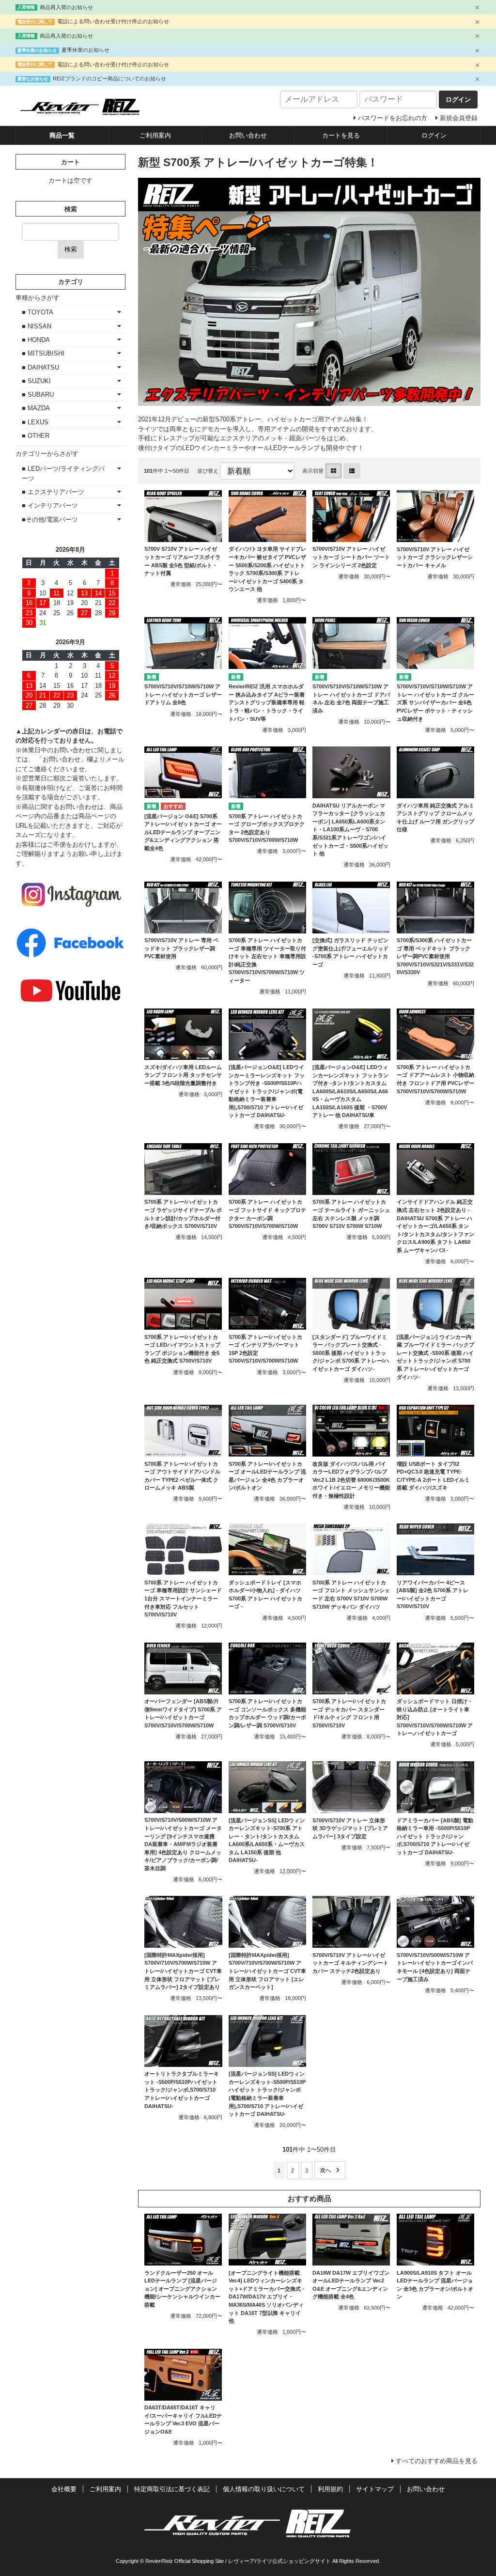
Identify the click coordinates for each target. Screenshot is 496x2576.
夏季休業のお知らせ (85, 50)
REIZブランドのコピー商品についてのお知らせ (109, 78)
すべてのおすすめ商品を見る (437, 2461)
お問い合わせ (248, 135)
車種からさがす (38, 298)
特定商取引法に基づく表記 (172, 2489)
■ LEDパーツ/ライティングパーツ (63, 473)
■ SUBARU (38, 395)
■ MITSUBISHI (43, 353)
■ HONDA (36, 340)
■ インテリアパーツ (50, 505)
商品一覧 (62, 135)
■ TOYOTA (38, 312)
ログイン (434, 135)
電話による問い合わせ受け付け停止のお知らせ (113, 21)
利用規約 (330, 2489)
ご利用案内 (155, 135)
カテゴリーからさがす (47, 454)
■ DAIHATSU (40, 367)
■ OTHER (36, 436)
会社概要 (64, 2489)
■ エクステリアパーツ (53, 492)
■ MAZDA (36, 408)
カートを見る (341, 135)
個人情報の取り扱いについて (264, 2489)
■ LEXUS (35, 422)
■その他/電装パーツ (50, 520)
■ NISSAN (37, 326)
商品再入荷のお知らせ (66, 7)
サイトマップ (375, 2489)
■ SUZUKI (36, 381)
